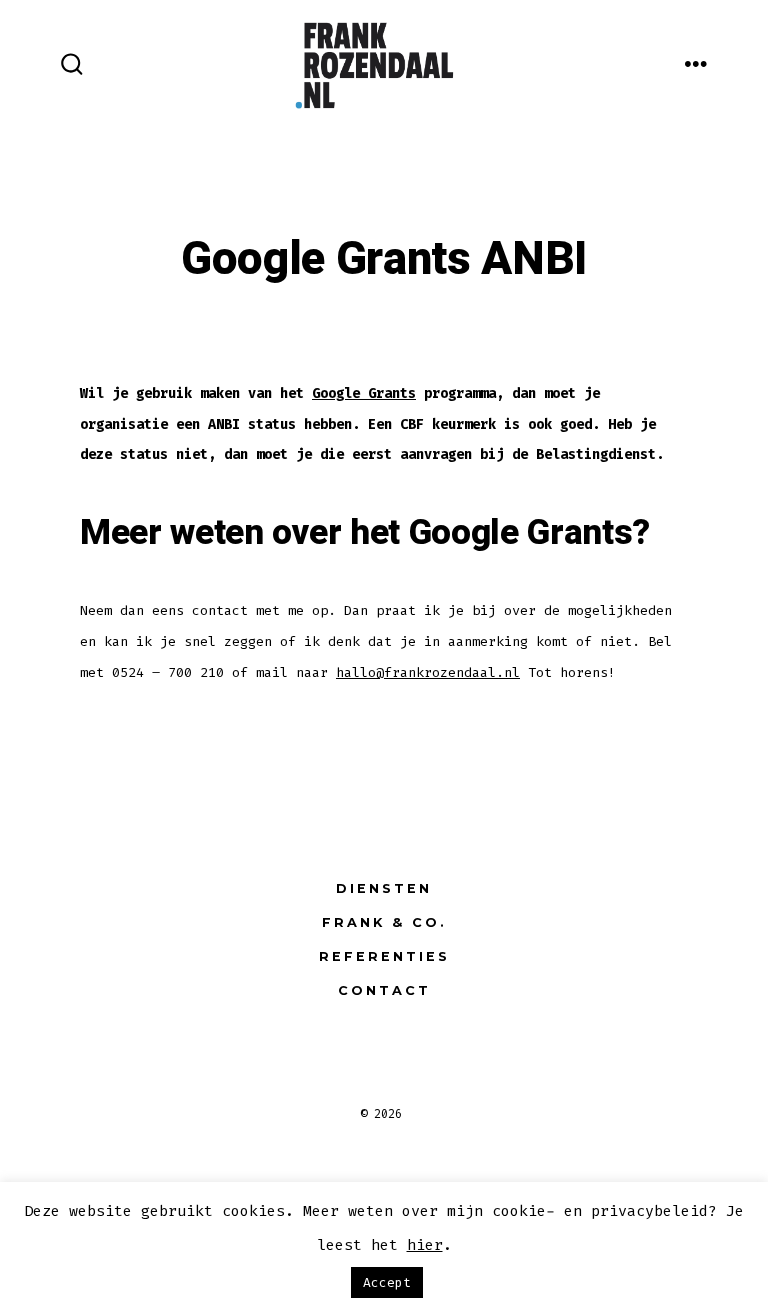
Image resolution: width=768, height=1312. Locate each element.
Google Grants (364, 393)
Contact (384, 990)
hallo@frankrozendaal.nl (428, 672)
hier (425, 1245)
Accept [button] (387, 1282)
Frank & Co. (384, 922)
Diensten (384, 888)
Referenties (384, 956)
